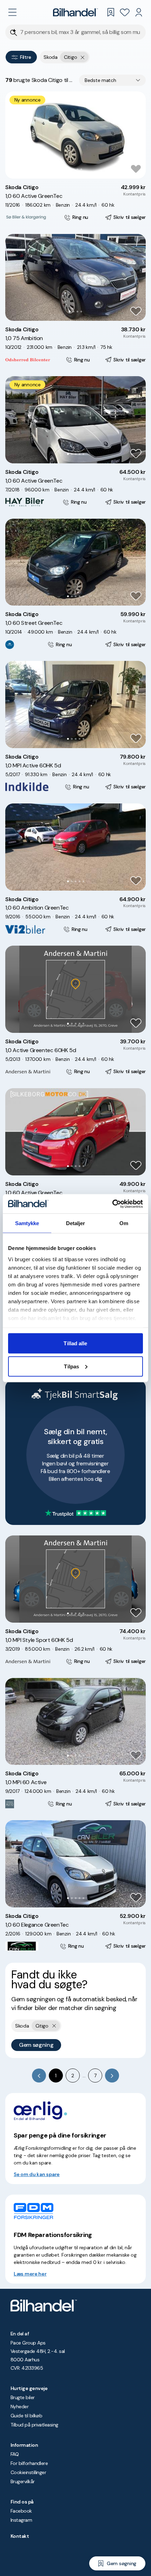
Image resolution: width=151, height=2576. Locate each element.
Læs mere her (30, 2274)
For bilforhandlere (29, 2463)
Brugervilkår (23, 2481)
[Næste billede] (137, 135)
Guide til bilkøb (26, 2416)
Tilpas (71, 1366)
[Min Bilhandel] (139, 12)
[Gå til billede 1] (70, 169)
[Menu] (12, 12)
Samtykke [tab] (27, 1223)
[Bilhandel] (75, 12)
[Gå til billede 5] (83, 454)
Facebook (21, 2511)
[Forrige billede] (14, 135)
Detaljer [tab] (76, 1223)
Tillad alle (75, 1343)
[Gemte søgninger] (111, 12)
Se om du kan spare (37, 2174)
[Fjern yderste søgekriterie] (83, 57)
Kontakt (20, 2536)
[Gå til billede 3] (77, 169)
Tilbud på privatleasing (34, 2425)
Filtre (25, 57)
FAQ (15, 2454)
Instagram (21, 2520)
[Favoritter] (125, 12)
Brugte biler (23, 2397)
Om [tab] (124, 1223)
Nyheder (19, 2406)
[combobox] (112, 80)
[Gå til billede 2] (74, 169)
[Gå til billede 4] (81, 169)
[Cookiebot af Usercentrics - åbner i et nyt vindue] (112, 1204)
